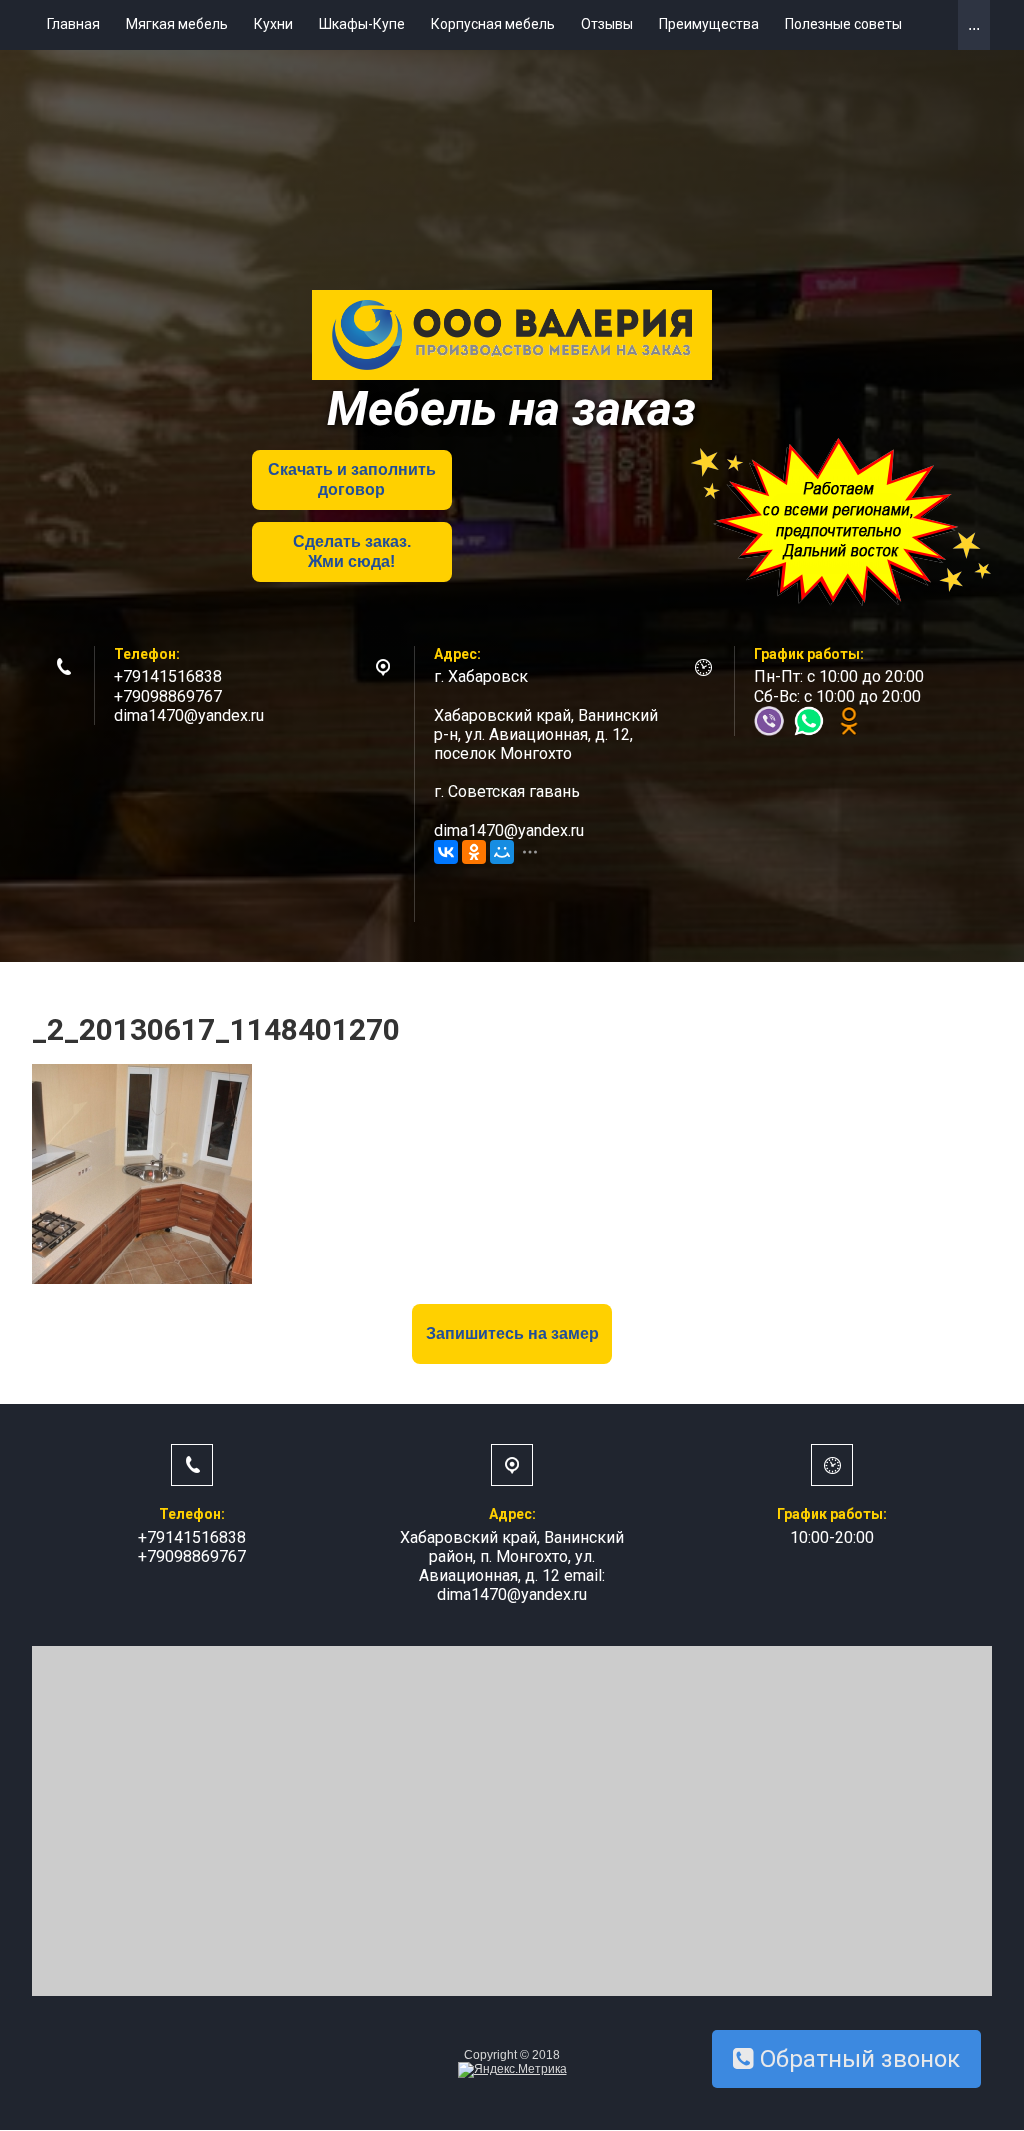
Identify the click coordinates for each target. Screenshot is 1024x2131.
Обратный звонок (857, 2059)
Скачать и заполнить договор (352, 479)
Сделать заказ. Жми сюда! (352, 551)
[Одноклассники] (474, 852)
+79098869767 (168, 696)
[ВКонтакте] (446, 852)
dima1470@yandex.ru (189, 715)
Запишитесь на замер (512, 1333)
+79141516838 (168, 676)
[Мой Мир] (502, 852)
